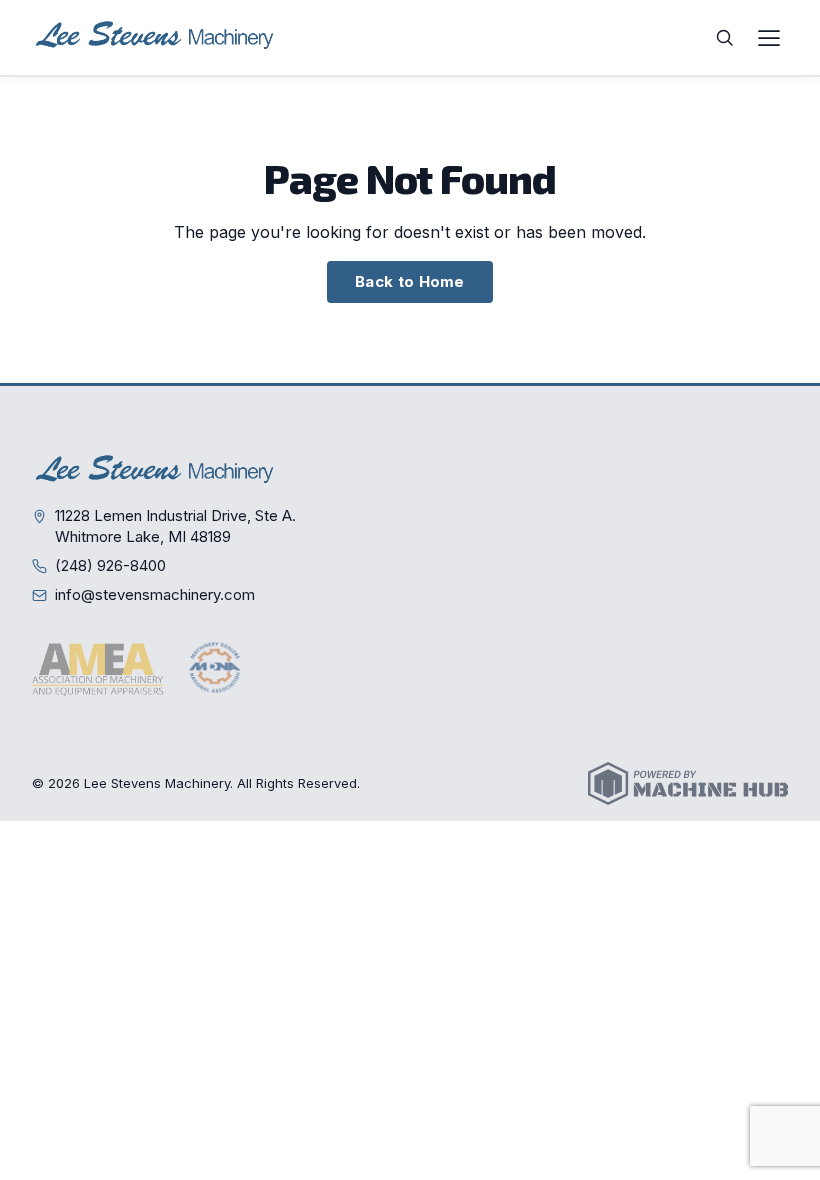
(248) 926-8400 (110, 565)
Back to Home (410, 281)
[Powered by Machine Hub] (688, 783)
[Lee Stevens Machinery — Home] (157, 37)
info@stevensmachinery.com (155, 594)
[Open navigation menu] (769, 38)
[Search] (725, 38)
